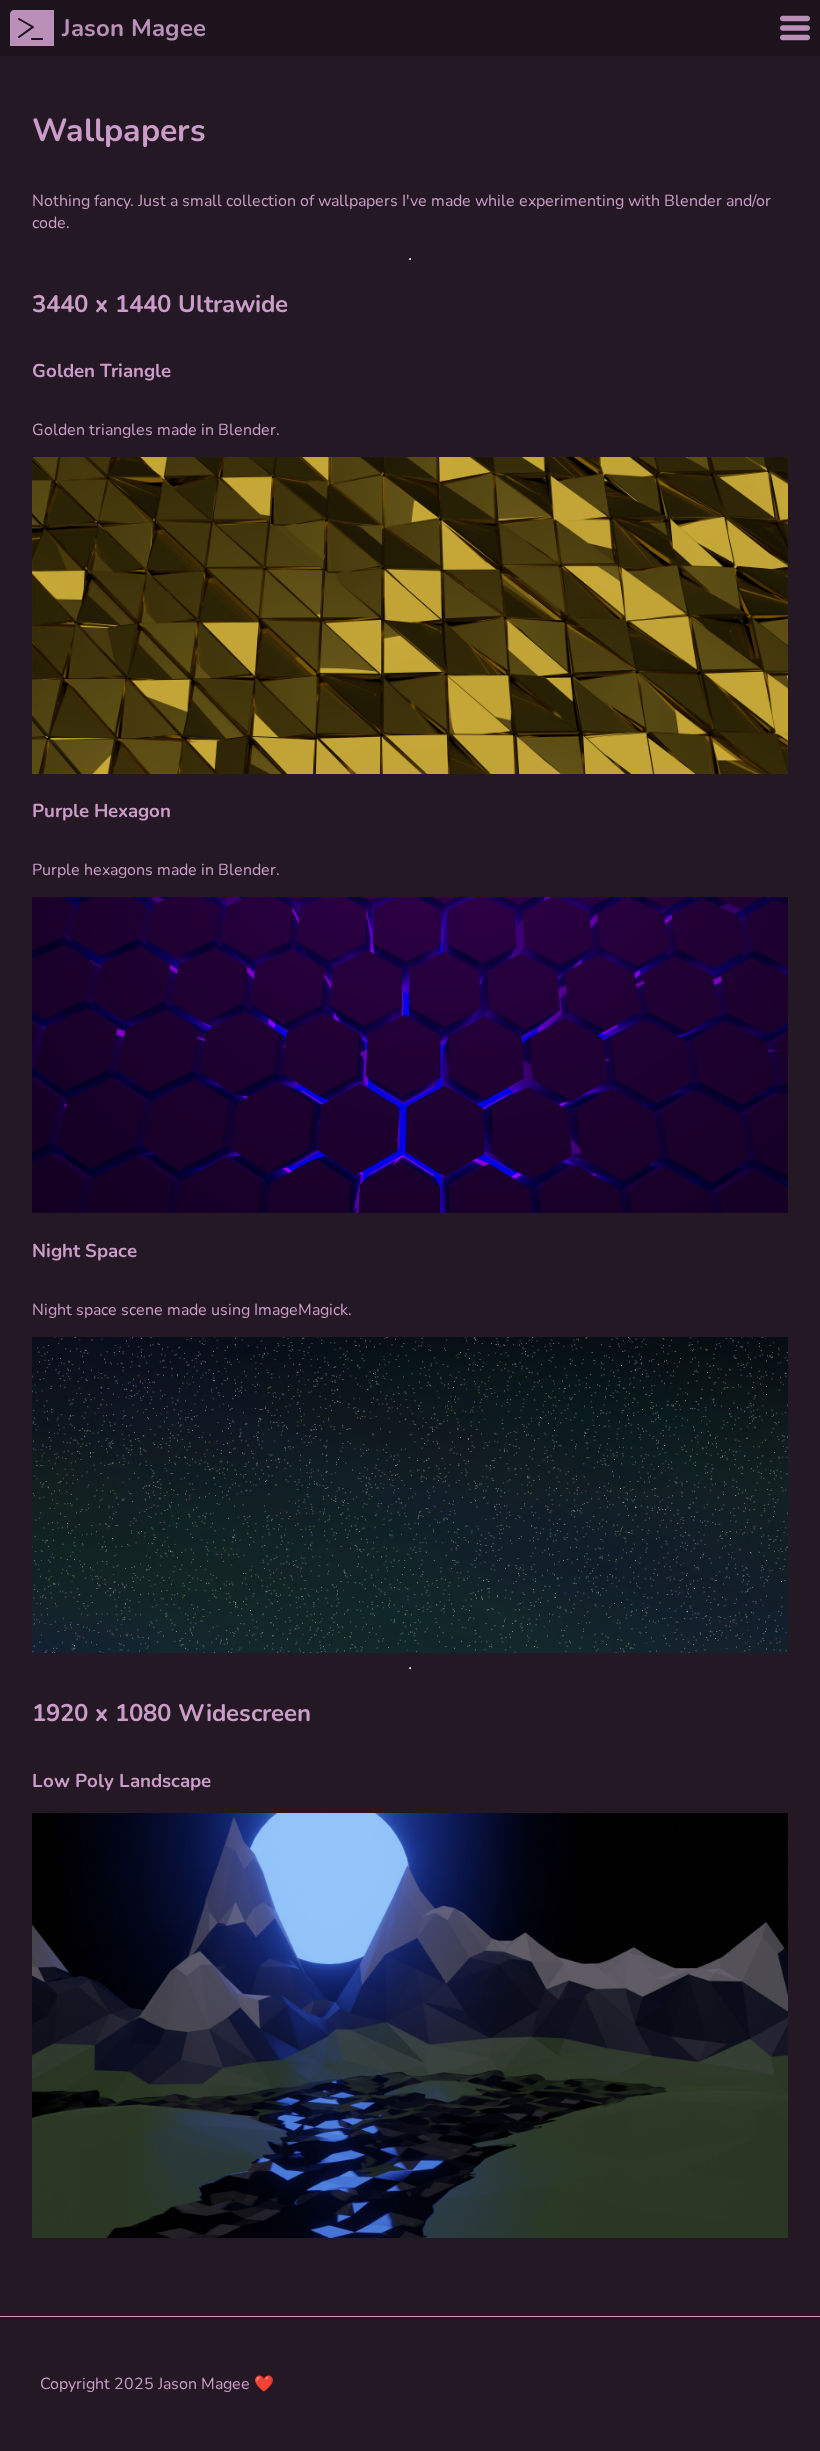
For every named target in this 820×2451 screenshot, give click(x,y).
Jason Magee (134, 28)
